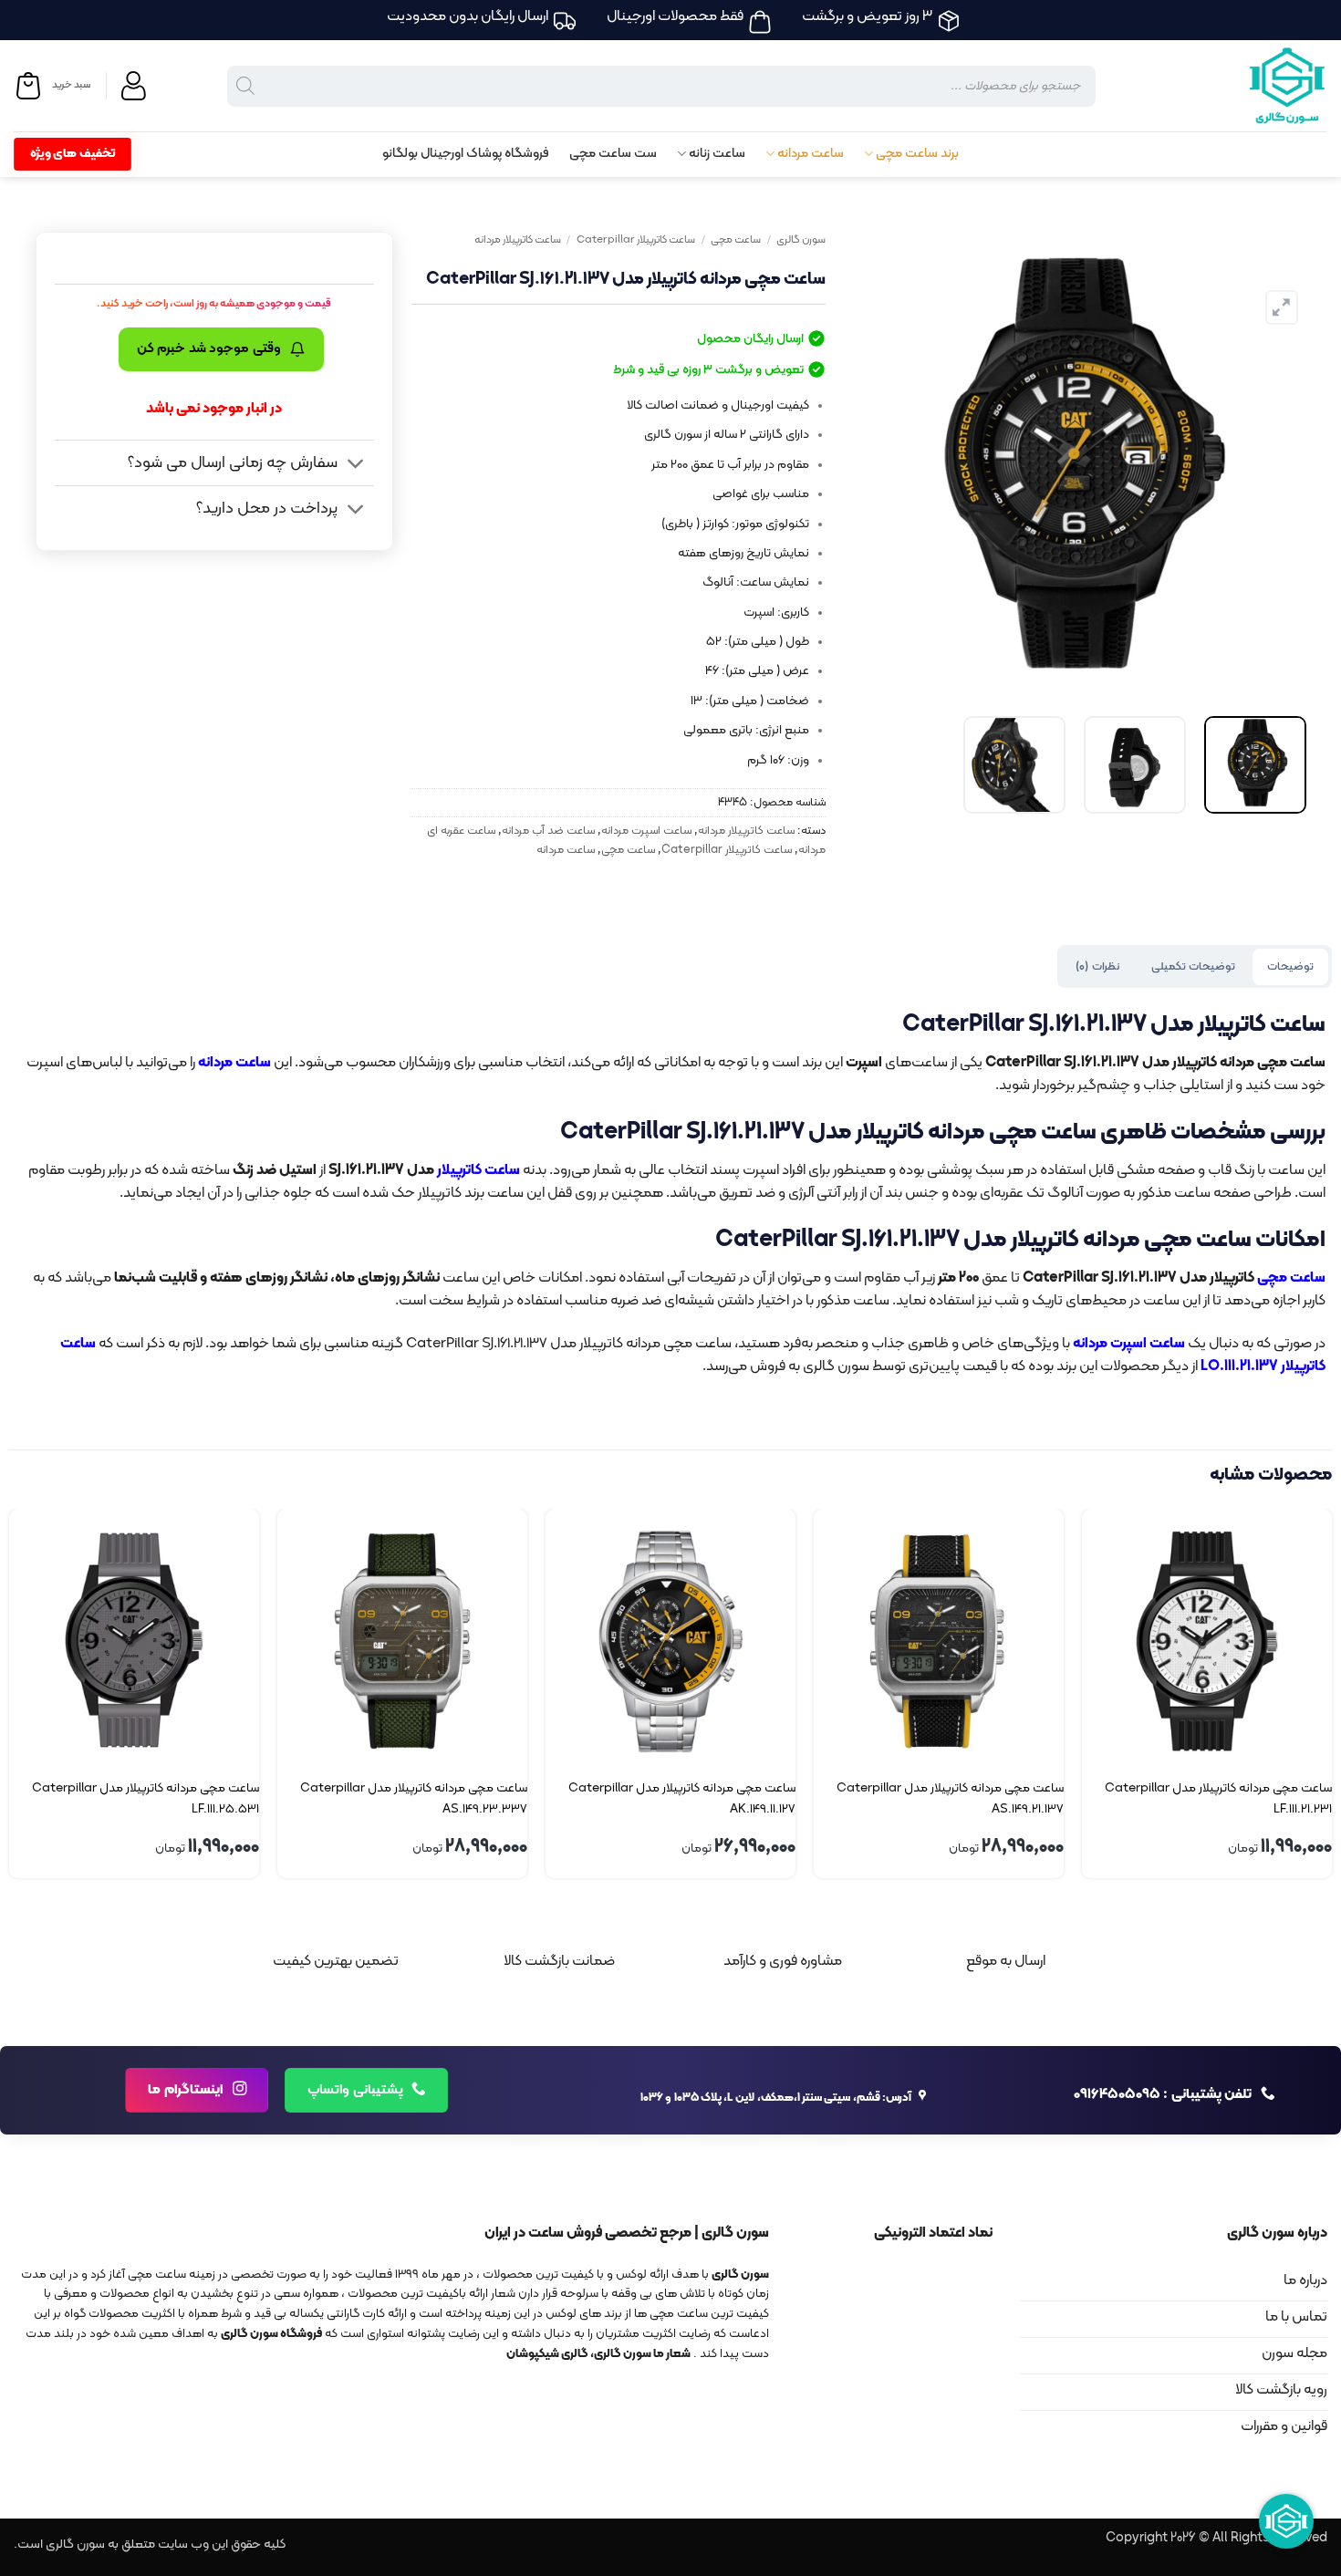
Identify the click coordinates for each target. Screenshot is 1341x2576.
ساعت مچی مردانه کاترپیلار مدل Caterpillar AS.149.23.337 (414, 1799)
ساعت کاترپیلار (478, 1170)
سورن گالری (801, 240)
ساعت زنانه (717, 154)
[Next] (863, 463)
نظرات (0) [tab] (1097, 966)
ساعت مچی (736, 240)
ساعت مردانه (811, 154)
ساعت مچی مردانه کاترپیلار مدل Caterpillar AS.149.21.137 (950, 1799)
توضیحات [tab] (1290, 966)
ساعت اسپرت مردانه (646, 831)
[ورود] (136, 86)
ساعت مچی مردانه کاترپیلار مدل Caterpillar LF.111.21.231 (1218, 1799)
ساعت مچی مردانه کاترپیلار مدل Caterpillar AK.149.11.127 (682, 1799)
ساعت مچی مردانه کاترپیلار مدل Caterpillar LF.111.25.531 (146, 1799)
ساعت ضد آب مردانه (548, 831)
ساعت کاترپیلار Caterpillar (636, 240)
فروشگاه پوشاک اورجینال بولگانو (466, 154)
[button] (52, 86)
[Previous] (1273, 463)
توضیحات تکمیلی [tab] (1193, 966)
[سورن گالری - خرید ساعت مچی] (1263, 86)
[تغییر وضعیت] (356, 465)
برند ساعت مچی (917, 154)
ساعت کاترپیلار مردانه (518, 240)
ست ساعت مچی (613, 154)
